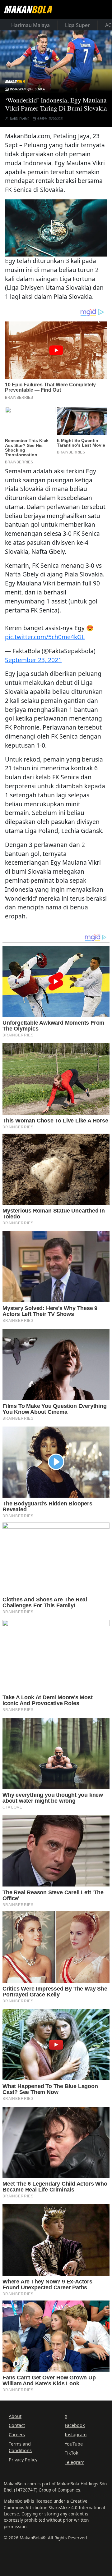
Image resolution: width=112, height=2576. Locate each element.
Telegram (75, 2462)
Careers (17, 2435)
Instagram (76, 2435)
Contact (17, 2425)
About (15, 2416)
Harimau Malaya (30, 25)
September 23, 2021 (33, 660)
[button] (56, 227)
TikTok (72, 2453)
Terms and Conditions (20, 2447)
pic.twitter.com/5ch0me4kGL (45, 637)
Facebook (75, 2425)
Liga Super (77, 25)
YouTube (74, 2444)
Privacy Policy (23, 2460)
